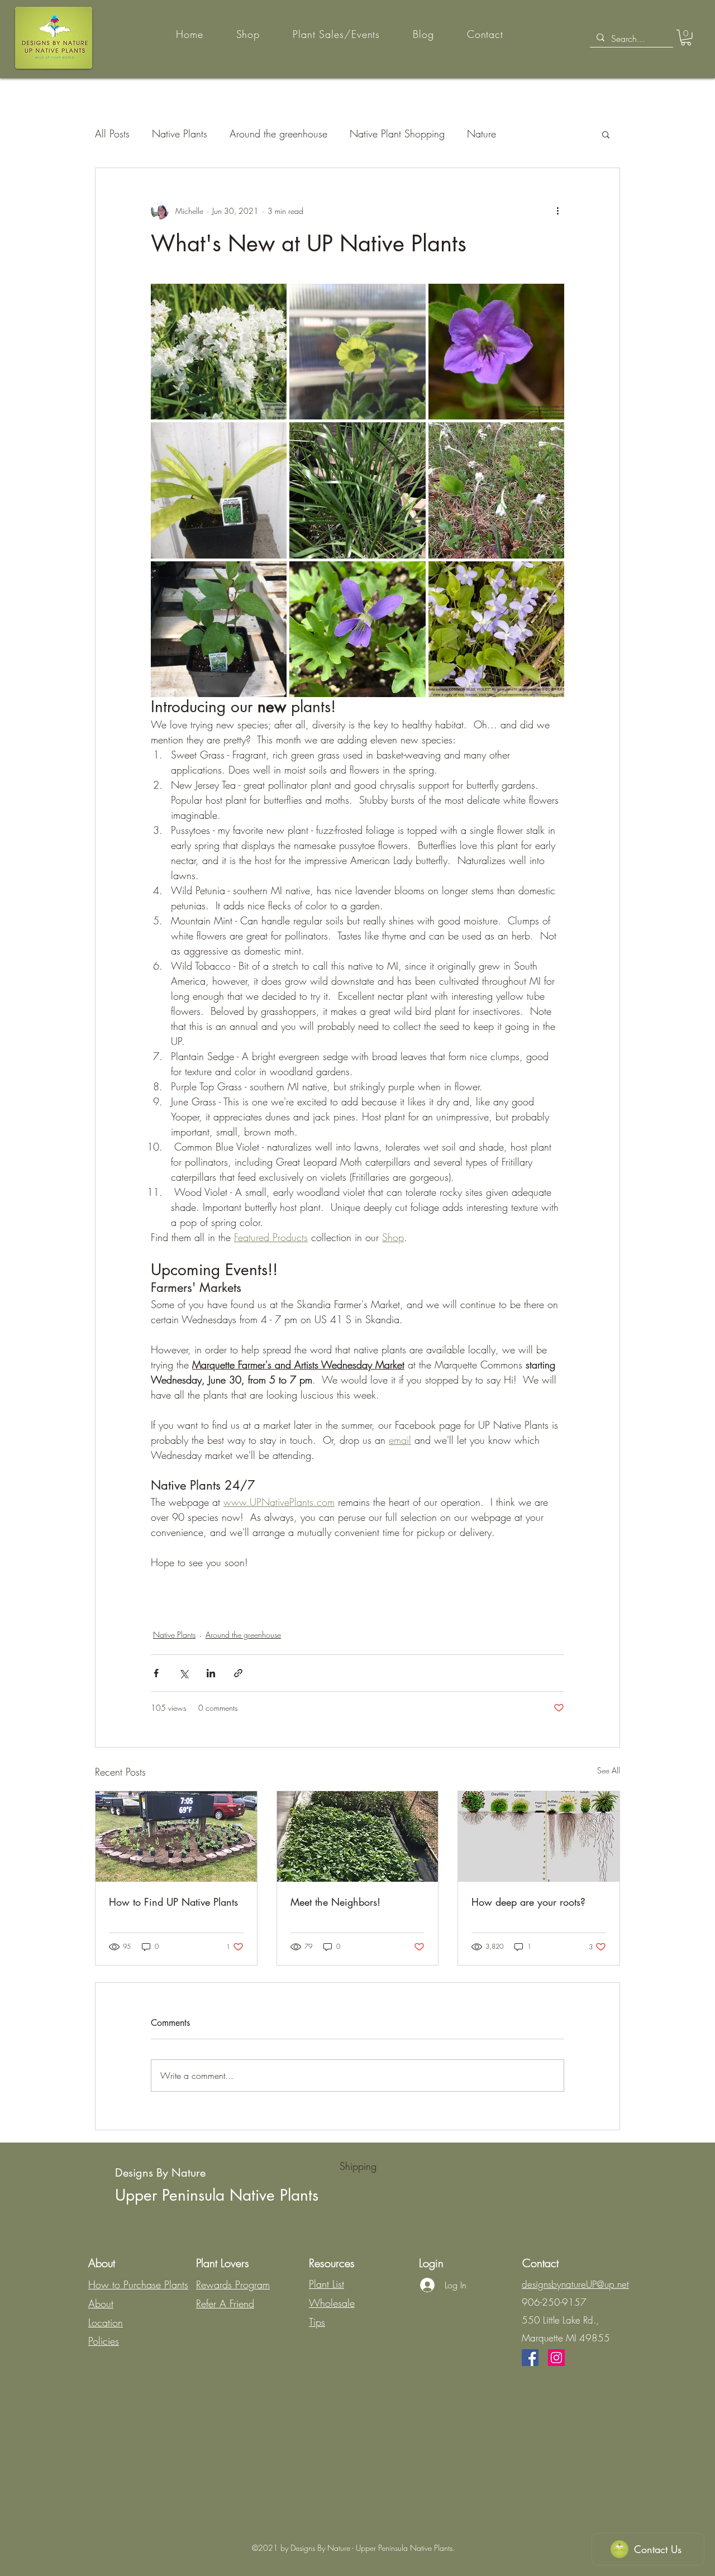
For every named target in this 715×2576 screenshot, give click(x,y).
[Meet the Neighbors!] (358, 1836)
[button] (686, 38)
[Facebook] (530, 2358)
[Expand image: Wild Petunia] (550, 298)
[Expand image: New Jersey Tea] (272, 576)
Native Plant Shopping (397, 133)
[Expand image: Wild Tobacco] (411, 298)
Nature (482, 133)
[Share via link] (238, 1673)
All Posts (112, 133)
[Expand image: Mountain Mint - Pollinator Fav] (272, 298)
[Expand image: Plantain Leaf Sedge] (272, 437)
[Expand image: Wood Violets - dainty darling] (411, 576)
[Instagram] (556, 2358)
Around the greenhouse (278, 133)
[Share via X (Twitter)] (183, 1673)
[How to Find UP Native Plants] (176, 1836)
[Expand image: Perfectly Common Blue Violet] (550, 576)
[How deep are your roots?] (539, 1836)
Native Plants (180, 133)
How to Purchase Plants (138, 2284)
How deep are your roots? (528, 1902)
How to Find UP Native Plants (173, 1902)
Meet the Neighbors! (335, 1902)
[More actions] (557, 211)
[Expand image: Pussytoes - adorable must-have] (550, 437)
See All (609, 1770)
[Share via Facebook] (156, 1673)
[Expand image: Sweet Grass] (411, 437)
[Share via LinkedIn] (211, 1673)
